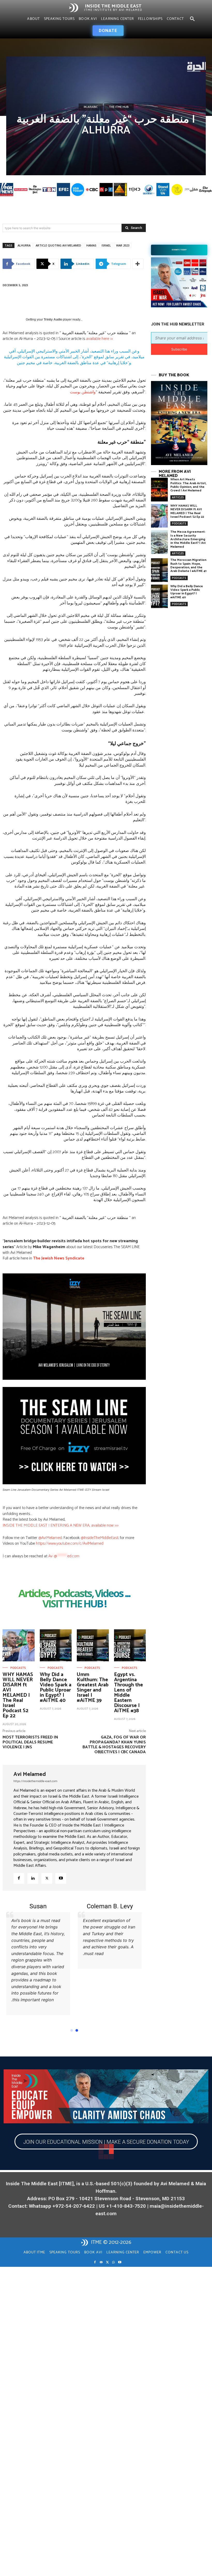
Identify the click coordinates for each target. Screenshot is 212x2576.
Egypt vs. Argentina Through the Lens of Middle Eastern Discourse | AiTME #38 (128, 1693)
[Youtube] (61, 1878)
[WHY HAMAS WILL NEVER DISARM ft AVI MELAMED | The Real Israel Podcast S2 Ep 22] (19, 1645)
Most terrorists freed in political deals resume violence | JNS (30, 1742)
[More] (138, 264)
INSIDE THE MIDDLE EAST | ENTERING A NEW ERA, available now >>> (60, 1525)
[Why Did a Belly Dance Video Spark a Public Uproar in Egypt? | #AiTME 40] (56, 1645)
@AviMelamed (50, 1538)
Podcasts (18, 1668)
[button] (192, 19)
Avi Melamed (30, 1774)
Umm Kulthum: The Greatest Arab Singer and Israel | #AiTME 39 (93, 1688)
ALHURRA (24, 245)
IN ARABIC (91, 107)
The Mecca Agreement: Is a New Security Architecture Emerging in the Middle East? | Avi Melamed (188, 539)
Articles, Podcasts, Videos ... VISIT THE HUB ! (74, 1599)
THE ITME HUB (119, 107)
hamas (91, 245)
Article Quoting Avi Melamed (58, 245)
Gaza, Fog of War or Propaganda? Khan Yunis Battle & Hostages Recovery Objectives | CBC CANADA (114, 1745)
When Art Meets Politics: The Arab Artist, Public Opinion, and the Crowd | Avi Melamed (188, 485)
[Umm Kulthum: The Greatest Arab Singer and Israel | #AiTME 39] (93, 1645)
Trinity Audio (53, 320)
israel (106, 245)
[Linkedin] (33, 1878)
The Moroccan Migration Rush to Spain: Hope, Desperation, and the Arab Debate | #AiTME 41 (188, 565)
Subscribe (179, 349)
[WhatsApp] (113, 2259)
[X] (47, 1878)
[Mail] (101, 2259)
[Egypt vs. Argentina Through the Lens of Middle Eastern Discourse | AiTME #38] (130, 1645)
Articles (178, 497)
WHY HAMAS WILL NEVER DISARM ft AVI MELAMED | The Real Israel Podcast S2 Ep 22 (18, 1695)
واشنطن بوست (83, 392)
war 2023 (123, 245)
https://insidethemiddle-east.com (35, 1781)
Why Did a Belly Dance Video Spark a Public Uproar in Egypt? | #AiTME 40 (56, 1688)
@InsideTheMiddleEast (99, 1538)
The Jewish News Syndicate (59, 1258)
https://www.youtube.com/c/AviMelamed (70, 1544)
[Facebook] (19, 1878)
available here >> (99, 339)
